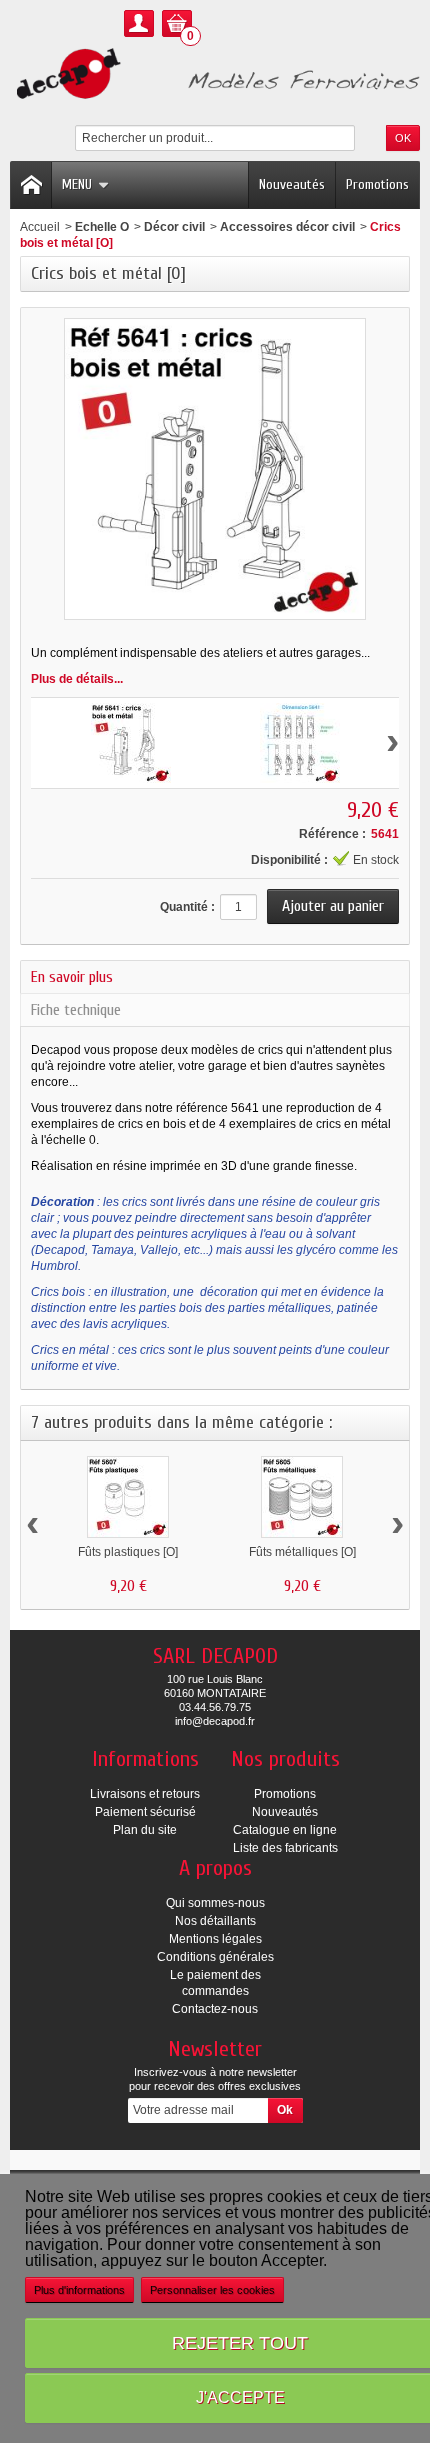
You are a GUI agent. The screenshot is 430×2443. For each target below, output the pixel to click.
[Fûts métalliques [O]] (302, 1497)
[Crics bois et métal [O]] (131, 743)
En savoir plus (72, 977)
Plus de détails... (77, 679)
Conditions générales (215, 1957)
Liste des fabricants (285, 1848)
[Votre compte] (139, 23)
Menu (77, 184)
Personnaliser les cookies (212, 2290)
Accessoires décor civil (287, 227)
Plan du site (145, 1830)
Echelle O (102, 227)
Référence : (332, 834)
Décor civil (174, 227)
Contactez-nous (215, 2009)
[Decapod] (215, 75)
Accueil (40, 227)
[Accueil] (31, 185)
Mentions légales (215, 1939)
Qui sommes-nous (215, 1903)
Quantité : (187, 907)
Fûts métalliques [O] (302, 1552)
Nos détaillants (215, 1921)
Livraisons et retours (145, 1794)
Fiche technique (76, 1010)
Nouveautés (292, 184)
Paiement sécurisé (145, 1812)
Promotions (377, 184)
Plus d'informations (79, 2290)
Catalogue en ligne (285, 1830)
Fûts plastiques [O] (128, 1552)
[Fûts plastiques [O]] (128, 1497)
